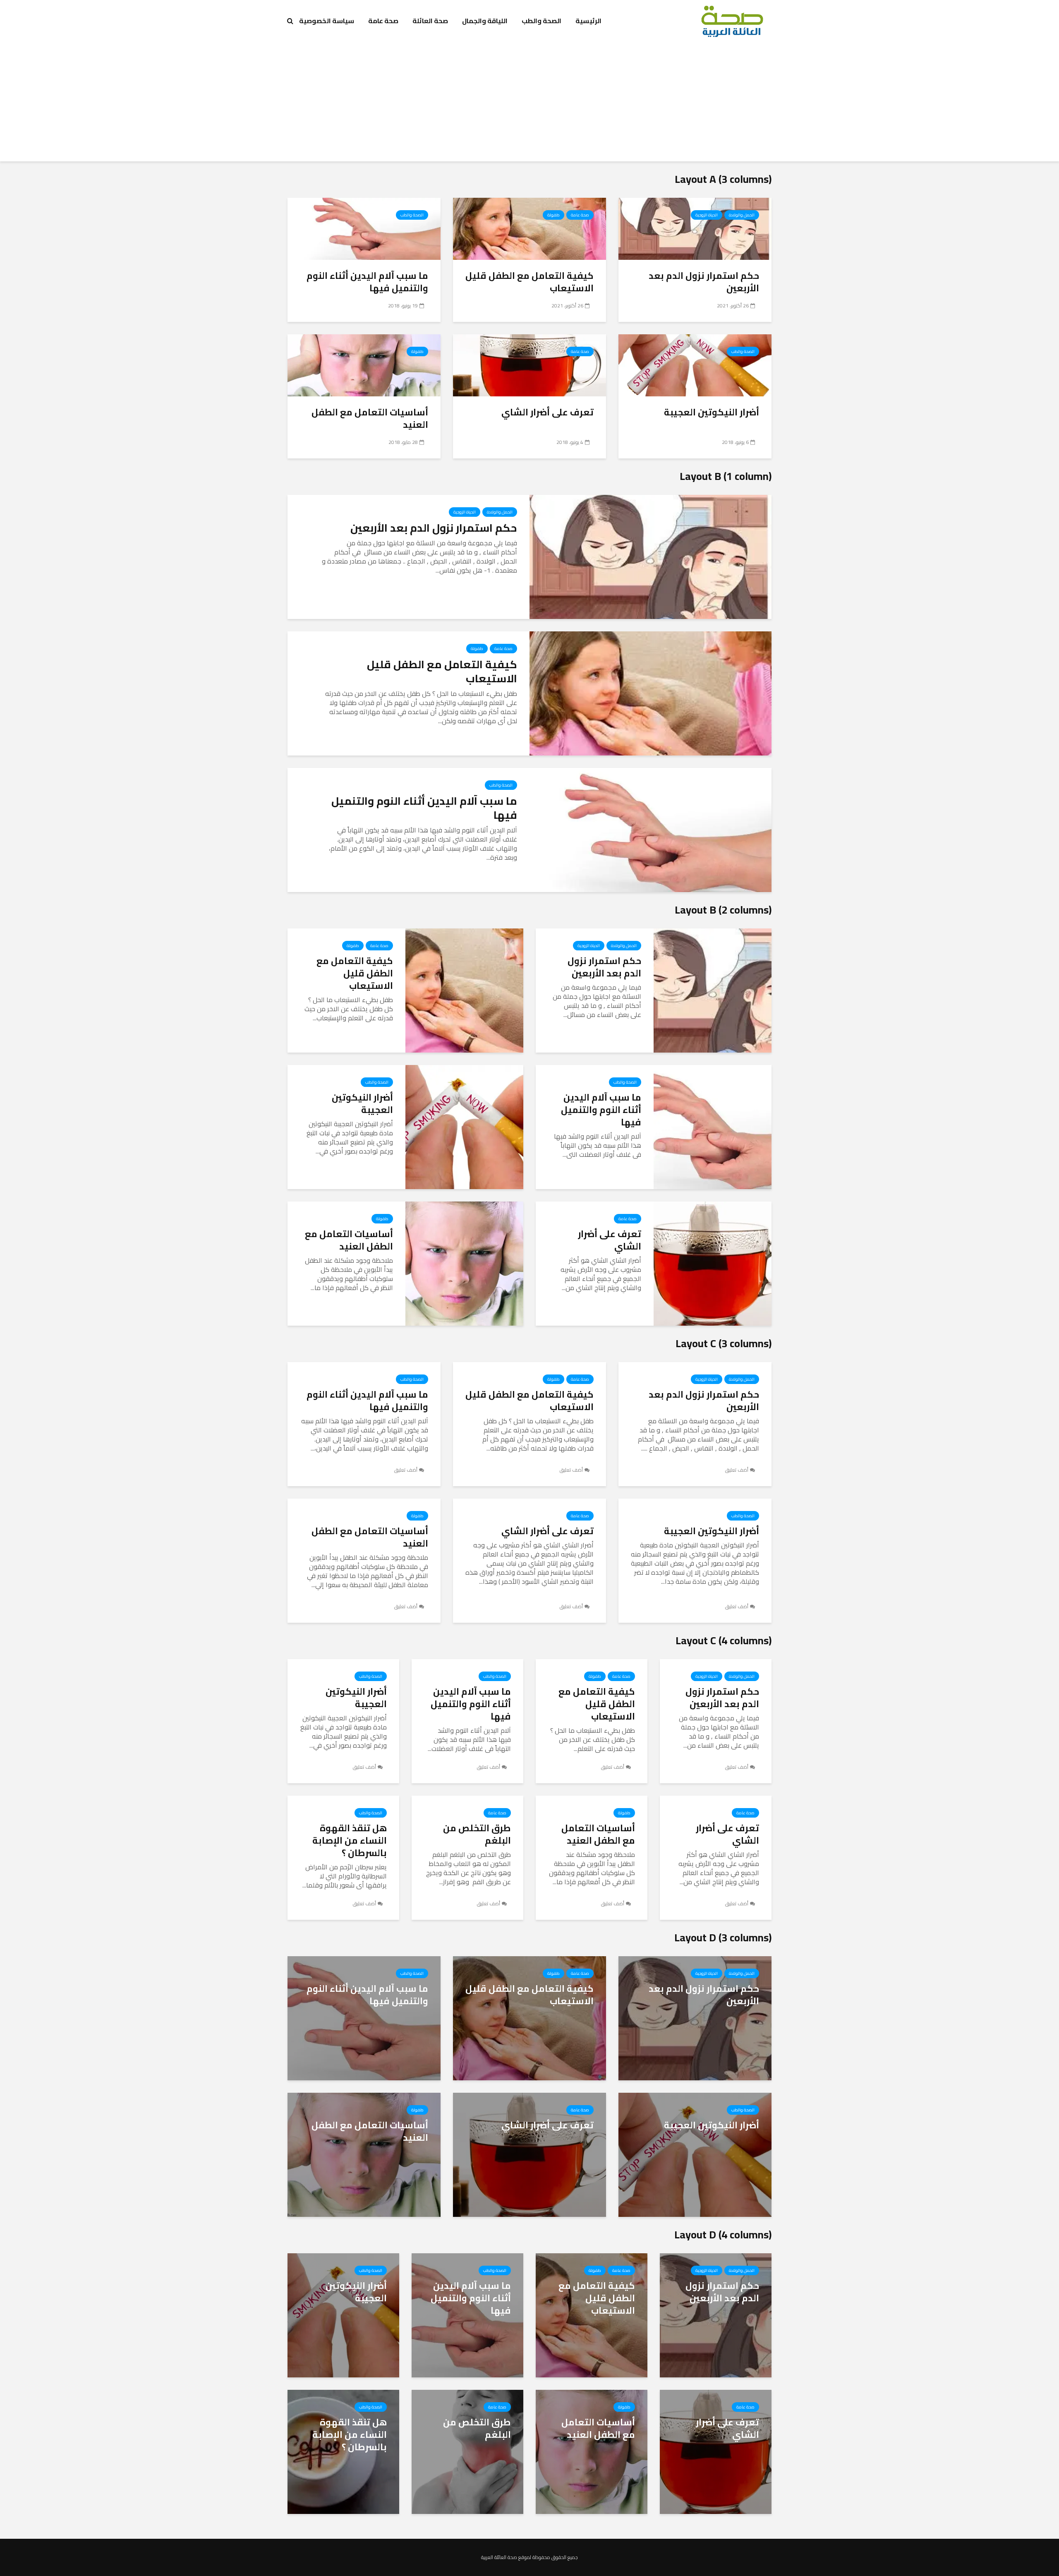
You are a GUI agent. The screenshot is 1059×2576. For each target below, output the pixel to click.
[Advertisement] (529, 103)
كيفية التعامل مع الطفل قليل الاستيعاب (529, 282)
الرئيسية (588, 21)
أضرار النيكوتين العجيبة (712, 412)
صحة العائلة (430, 21)
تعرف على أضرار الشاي (547, 412)
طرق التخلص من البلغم (477, 1834)
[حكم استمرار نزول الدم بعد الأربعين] (695, 228)
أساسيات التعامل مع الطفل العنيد (370, 418)
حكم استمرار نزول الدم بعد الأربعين (704, 282)
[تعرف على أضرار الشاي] (529, 365)
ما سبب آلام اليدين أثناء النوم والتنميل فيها (367, 282)
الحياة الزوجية (707, 215)
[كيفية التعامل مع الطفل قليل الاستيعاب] (529, 228)
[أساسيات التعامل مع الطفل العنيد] (364, 365)
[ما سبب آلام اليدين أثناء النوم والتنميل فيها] (364, 228)
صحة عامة (383, 21)
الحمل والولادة (742, 215)
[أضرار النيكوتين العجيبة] (695, 365)
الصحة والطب (541, 21)
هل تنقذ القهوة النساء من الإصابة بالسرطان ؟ (350, 1840)
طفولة (553, 215)
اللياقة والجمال (485, 21)
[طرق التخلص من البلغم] (467, 2451)
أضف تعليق (737, 1470)
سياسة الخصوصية (327, 21)
